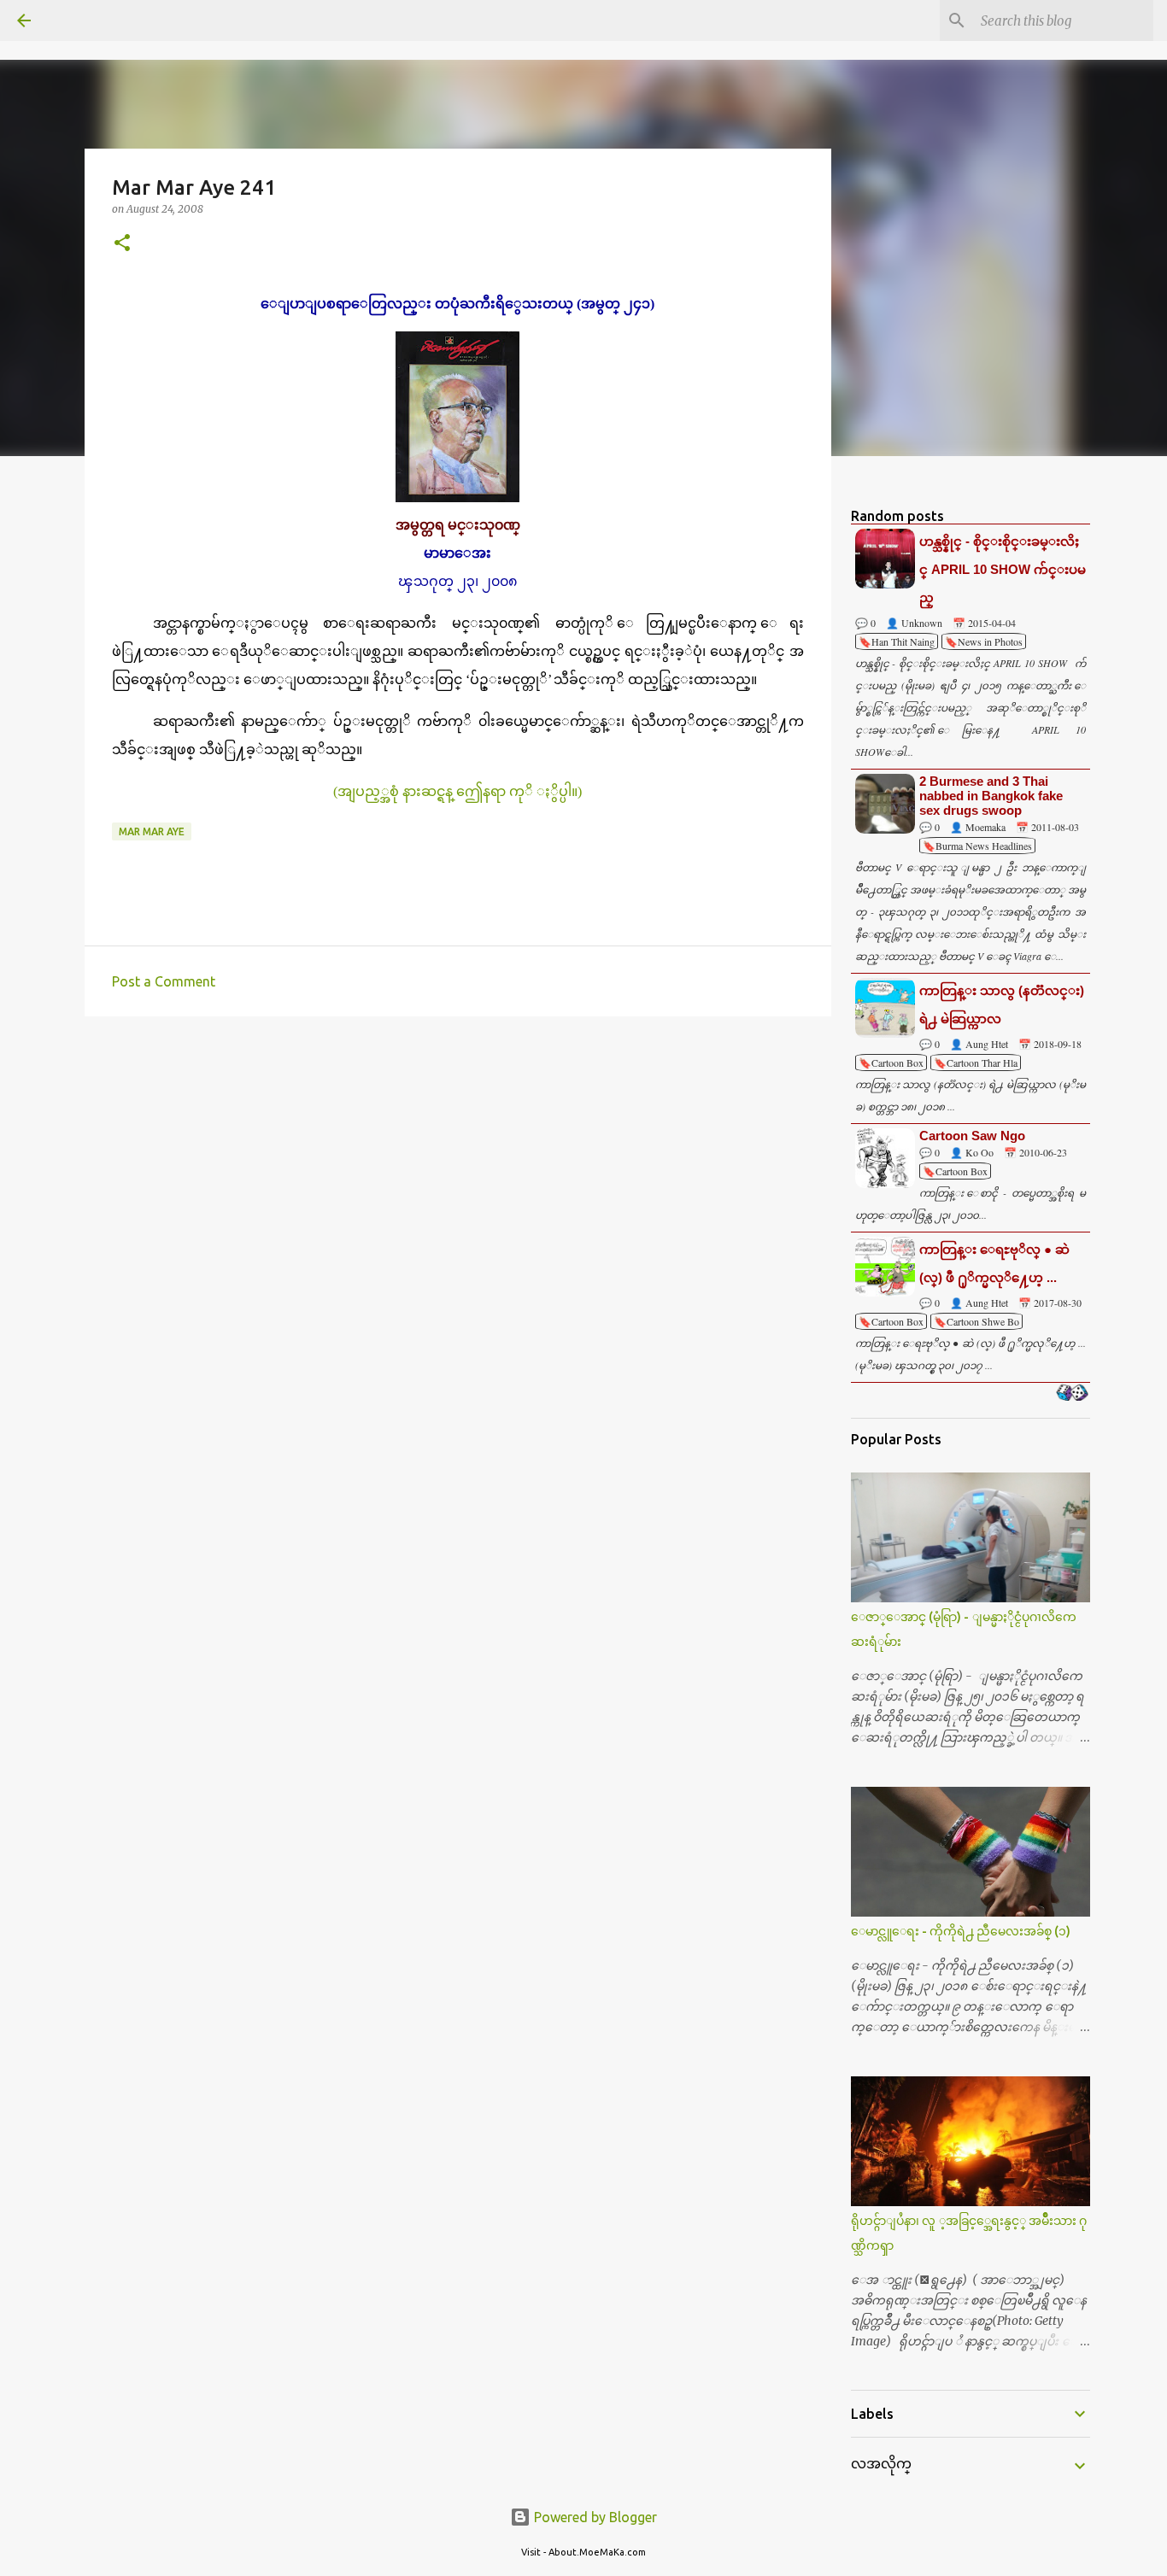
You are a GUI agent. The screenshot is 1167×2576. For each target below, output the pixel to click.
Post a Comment (164, 981)
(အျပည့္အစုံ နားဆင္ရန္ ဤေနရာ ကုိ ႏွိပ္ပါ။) (457, 791)
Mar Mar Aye (152, 831)
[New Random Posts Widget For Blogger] (1072, 1394)
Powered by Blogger (594, 2517)
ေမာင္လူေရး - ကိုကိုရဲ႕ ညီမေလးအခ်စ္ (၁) (961, 1931)
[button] (122, 244)
